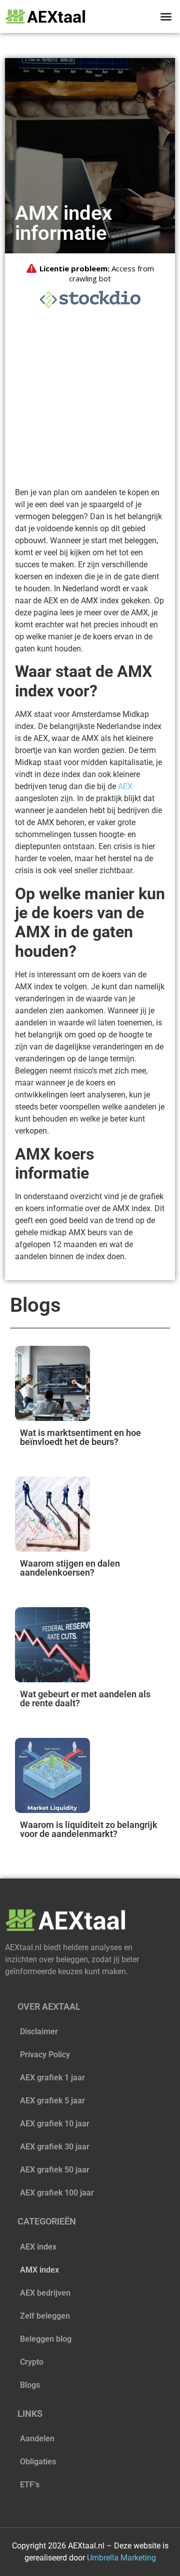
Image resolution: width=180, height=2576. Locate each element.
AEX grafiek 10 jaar (55, 2124)
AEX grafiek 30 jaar (55, 2147)
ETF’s (30, 2485)
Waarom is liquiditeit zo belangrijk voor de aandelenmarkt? (89, 1829)
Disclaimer (39, 2032)
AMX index (39, 2270)
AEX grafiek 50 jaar (55, 2170)
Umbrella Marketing (121, 2558)
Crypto (32, 2362)
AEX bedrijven (45, 2293)
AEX (125, 786)
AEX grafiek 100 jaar (57, 2193)
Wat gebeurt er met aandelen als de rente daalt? (85, 1699)
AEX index (38, 2247)
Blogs (30, 2385)
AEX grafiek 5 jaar (52, 2101)
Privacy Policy (45, 2055)
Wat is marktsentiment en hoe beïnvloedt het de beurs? (80, 1437)
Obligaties (38, 2462)
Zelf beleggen (45, 2316)
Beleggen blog (46, 2339)
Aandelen (37, 2439)
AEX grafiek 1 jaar (52, 2078)
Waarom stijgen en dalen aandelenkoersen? (70, 1568)
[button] (166, 17)
